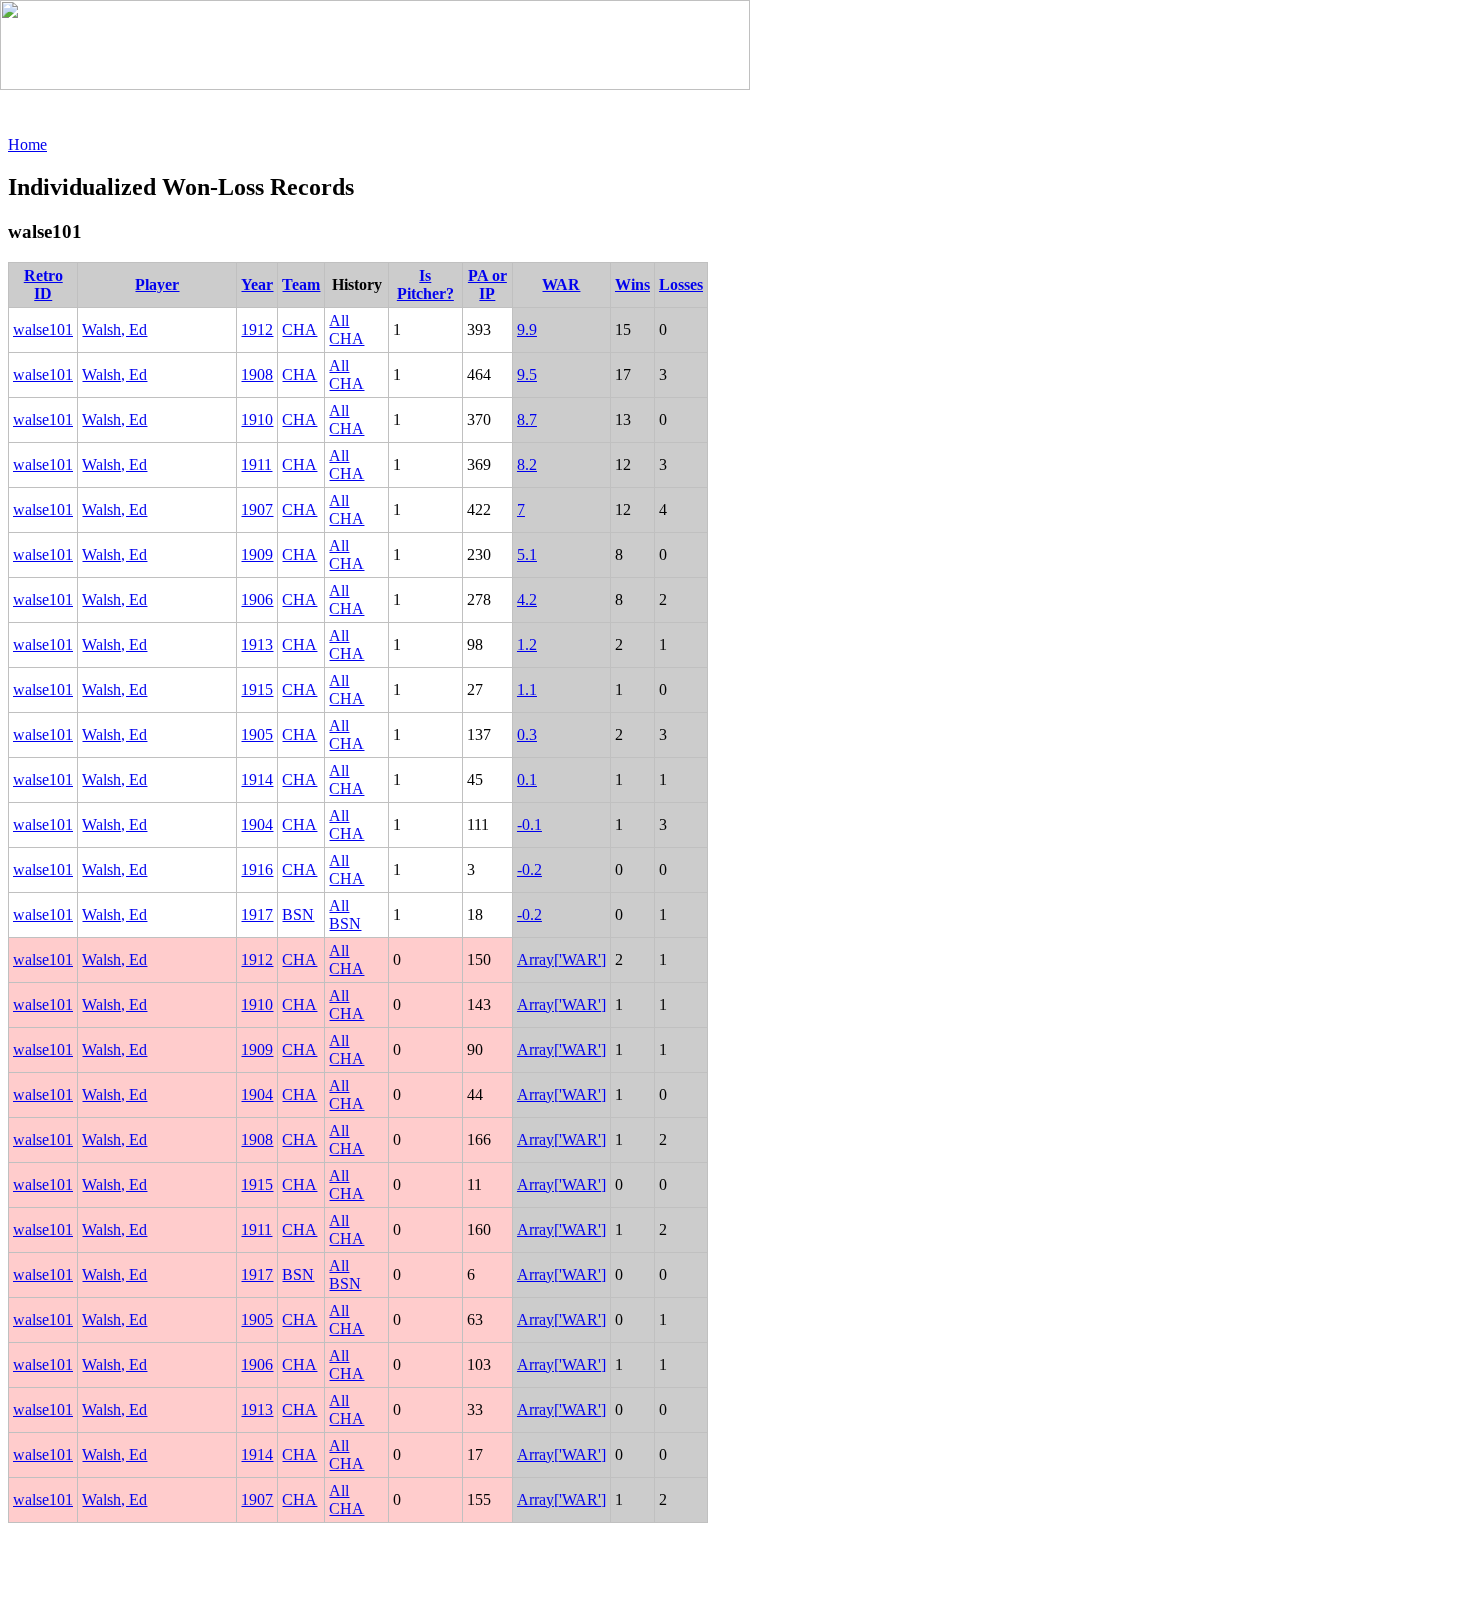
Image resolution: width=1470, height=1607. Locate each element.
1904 (257, 824)
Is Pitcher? (425, 284)
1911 (256, 464)
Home (27, 144)
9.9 (527, 329)
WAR (561, 284)
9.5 (527, 374)
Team (301, 284)
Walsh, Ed (114, 329)
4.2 (527, 599)
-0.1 (529, 824)
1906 (257, 599)
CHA (299, 329)
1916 (257, 869)
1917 (257, 914)
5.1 (527, 554)
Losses (681, 284)
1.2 (527, 644)
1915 (257, 689)
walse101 (43, 329)
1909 (257, 554)
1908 (257, 374)
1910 (257, 419)
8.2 (527, 464)
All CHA (346, 329)
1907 (257, 509)
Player (157, 284)
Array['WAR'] (561, 959)
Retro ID (43, 284)
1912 (257, 329)
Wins (632, 284)
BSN (298, 914)
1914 (257, 779)
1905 (257, 734)
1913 (257, 644)
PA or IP (487, 284)
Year (257, 284)
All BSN (345, 914)
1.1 (527, 689)
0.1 (527, 779)
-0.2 (529, 869)
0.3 (527, 734)
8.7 (527, 419)
